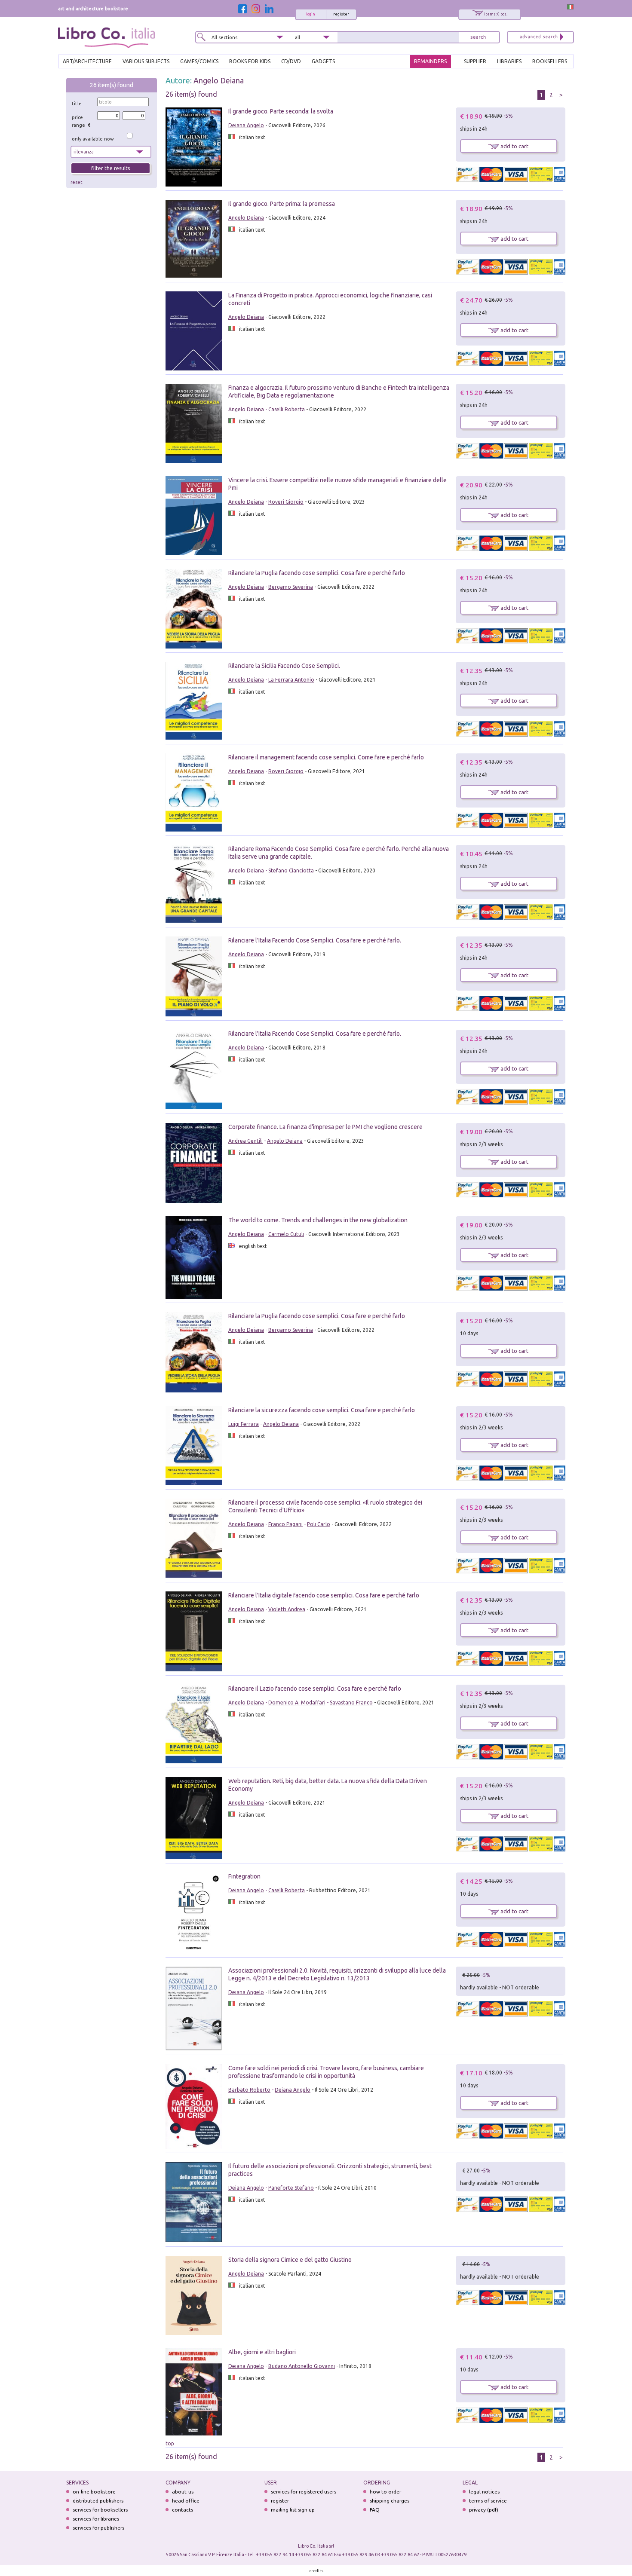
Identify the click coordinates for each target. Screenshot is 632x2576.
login (311, 14)
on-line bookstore (94, 2492)
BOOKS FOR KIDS (250, 61)
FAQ (375, 2510)
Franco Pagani (285, 1524)
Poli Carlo (319, 1524)
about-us (183, 2492)
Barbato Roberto (249, 2090)
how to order (385, 2492)
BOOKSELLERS (550, 61)
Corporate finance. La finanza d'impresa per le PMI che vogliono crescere (325, 1127)
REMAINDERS (430, 61)
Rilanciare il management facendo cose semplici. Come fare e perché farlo (326, 757)
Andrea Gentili (245, 1141)
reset (77, 182)
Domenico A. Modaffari (297, 1703)
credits (316, 2571)
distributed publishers (98, 2501)
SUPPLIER (475, 61)
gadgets (323, 61)
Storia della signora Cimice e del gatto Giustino (290, 2260)
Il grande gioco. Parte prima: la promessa (282, 204)
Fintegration (244, 1876)
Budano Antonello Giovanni (302, 2366)
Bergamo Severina (291, 587)
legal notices (484, 2492)
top (170, 2443)
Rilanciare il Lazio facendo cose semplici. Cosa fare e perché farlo (315, 1689)
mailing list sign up (293, 2510)
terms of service (488, 2501)
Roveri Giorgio (286, 502)
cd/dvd (291, 61)
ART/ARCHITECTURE (87, 61)
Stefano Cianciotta (291, 870)
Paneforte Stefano (291, 2188)
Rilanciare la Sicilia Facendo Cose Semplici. (284, 666)
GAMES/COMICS (199, 61)
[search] (478, 37)
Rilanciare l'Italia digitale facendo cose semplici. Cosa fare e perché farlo (324, 1595)
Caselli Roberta (287, 409)
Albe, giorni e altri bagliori (262, 2352)
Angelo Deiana (219, 80)
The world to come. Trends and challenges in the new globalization (318, 1220)
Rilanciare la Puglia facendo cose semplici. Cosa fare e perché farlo (317, 573)
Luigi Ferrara (244, 1424)
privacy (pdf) (484, 2510)
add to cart (514, 146)
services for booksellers (100, 2510)
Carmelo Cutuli (286, 1234)
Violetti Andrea (287, 1609)
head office (186, 2501)
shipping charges (390, 2501)
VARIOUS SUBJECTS (146, 61)
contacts (183, 2510)
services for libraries (96, 2519)
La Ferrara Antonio (291, 680)
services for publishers (98, 2528)
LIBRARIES (509, 61)
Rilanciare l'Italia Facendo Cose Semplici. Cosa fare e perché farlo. (315, 940)
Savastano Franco (351, 1703)
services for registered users (304, 2492)
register (341, 14)
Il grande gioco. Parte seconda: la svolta (281, 111)
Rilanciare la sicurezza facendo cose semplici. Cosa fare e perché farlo (322, 1410)
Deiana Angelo (246, 125)
